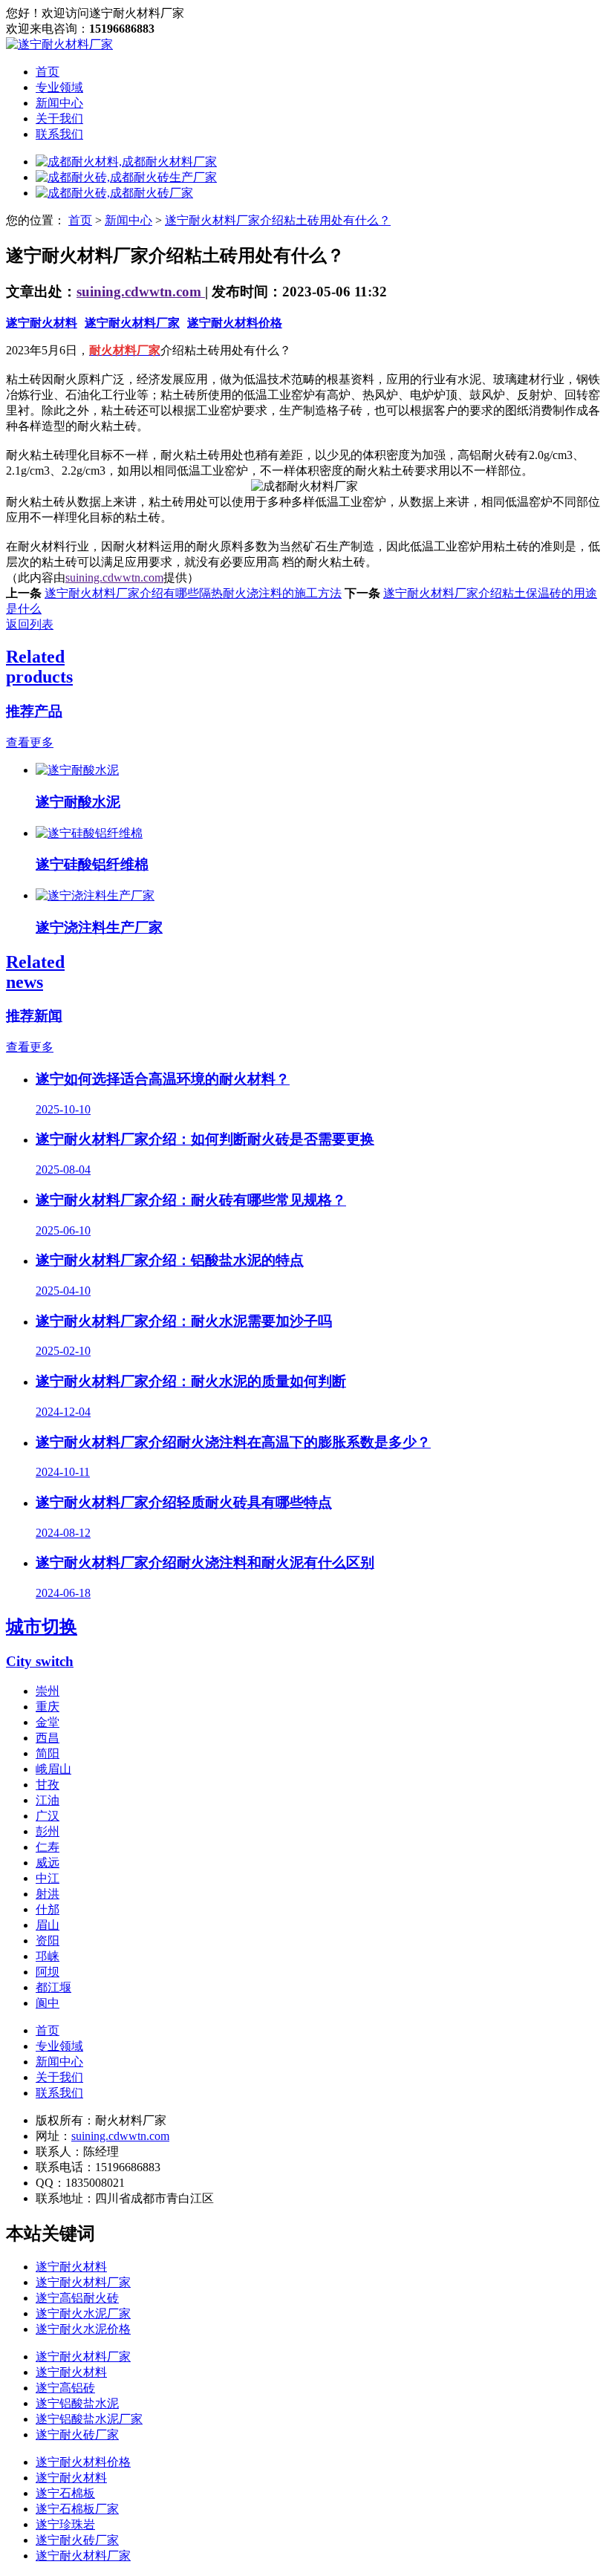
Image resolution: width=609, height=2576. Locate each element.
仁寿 (48, 1847)
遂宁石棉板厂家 (77, 2509)
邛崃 (48, 1956)
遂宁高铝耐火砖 (77, 2298)
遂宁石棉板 (65, 2493)
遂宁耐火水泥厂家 (83, 2313)
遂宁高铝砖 (65, 2388)
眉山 (48, 1925)
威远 (48, 1863)
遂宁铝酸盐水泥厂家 (89, 2419)
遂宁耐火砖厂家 (77, 2434)
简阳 (48, 1753)
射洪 (48, 1894)
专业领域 (59, 87)
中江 (48, 1878)
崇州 (48, 1691)
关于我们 (59, 118)
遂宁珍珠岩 (65, 2524)
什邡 (48, 1909)
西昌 (48, 1738)
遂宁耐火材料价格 (235, 323)
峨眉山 (53, 1769)
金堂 (48, 1722)
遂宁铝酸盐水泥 (77, 2403)
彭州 (48, 1831)
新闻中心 (59, 103)
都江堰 (53, 1987)
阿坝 (48, 1972)
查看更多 (30, 742)
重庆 (48, 1707)
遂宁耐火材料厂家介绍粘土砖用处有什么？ (278, 220)
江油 (48, 1800)
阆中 (48, 2003)
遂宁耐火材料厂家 (132, 323)
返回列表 (30, 624)
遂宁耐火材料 (42, 323)
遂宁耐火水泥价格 (83, 2329)
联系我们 (59, 134)
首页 (48, 72)
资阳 (48, 1941)
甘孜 (48, 1785)
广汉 (48, 1816)
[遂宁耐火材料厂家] (59, 44)
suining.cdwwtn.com (141, 292)
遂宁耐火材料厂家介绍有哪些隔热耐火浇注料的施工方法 (193, 593)
